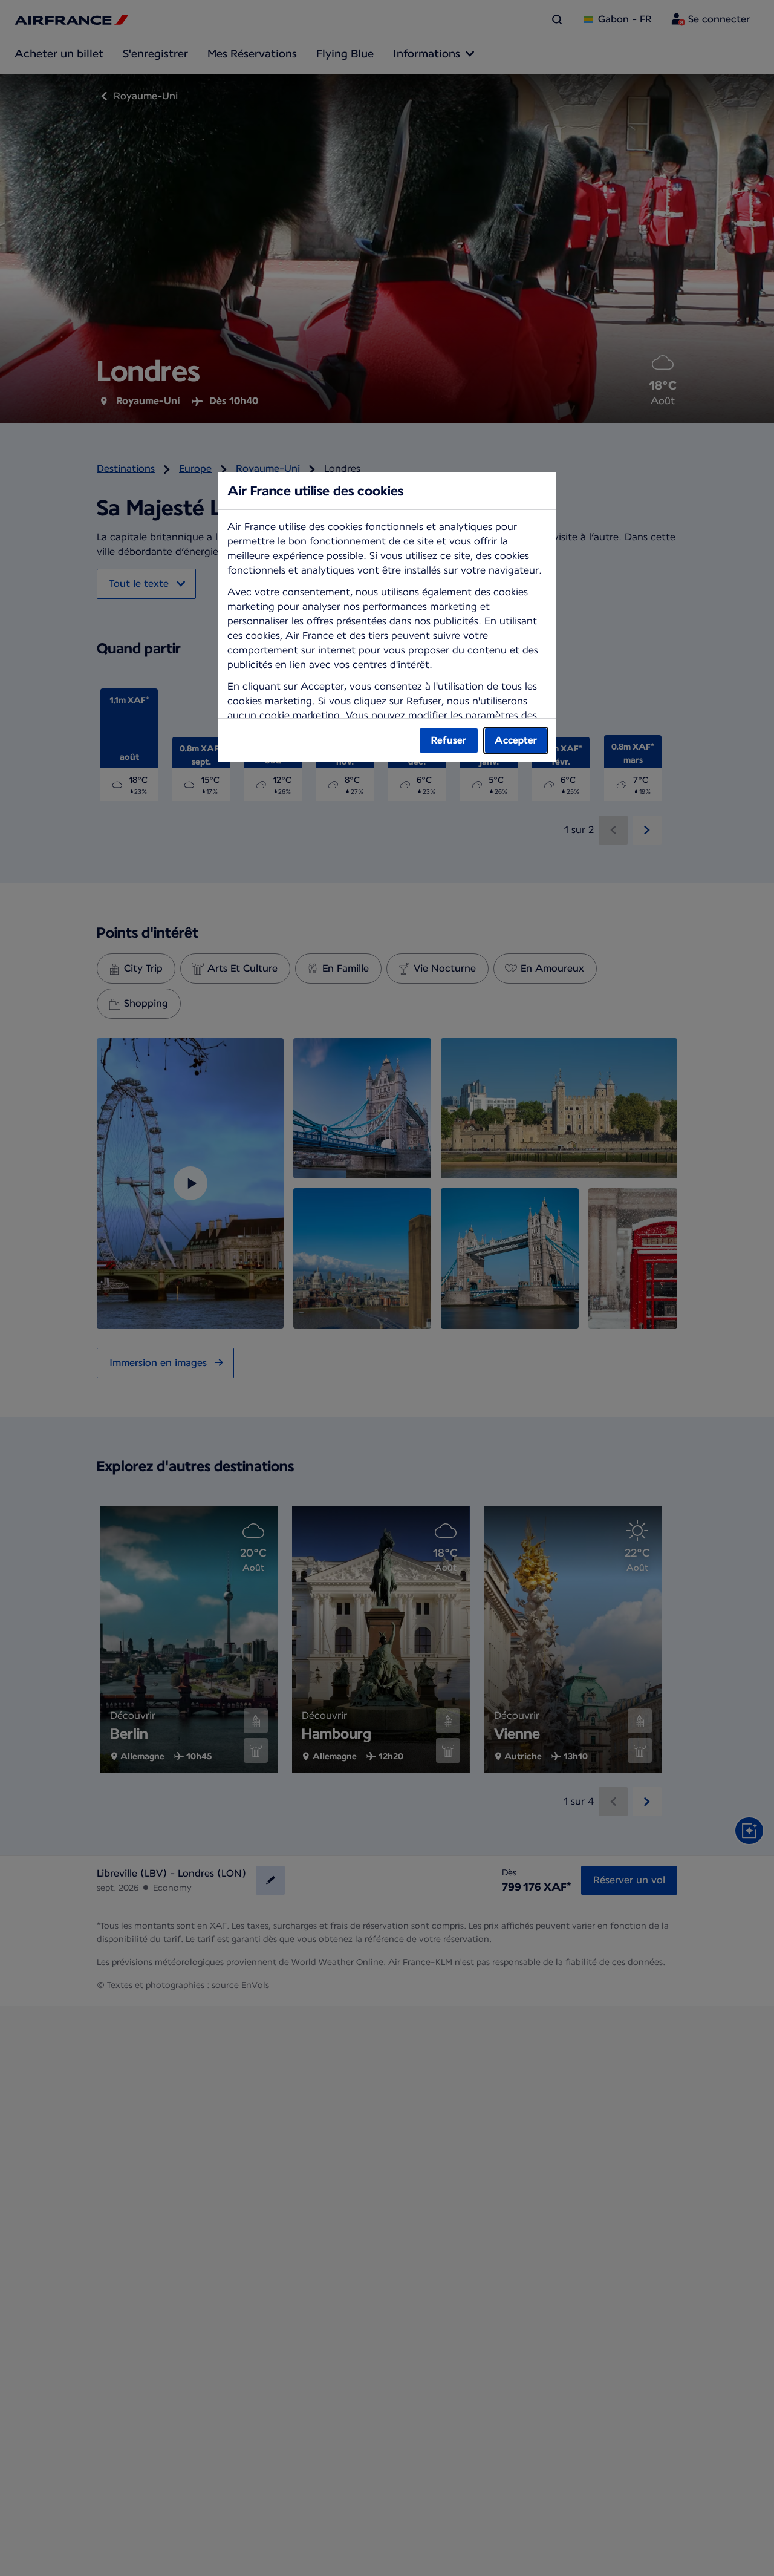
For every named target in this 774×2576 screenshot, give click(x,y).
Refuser (449, 740)
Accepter (516, 740)
